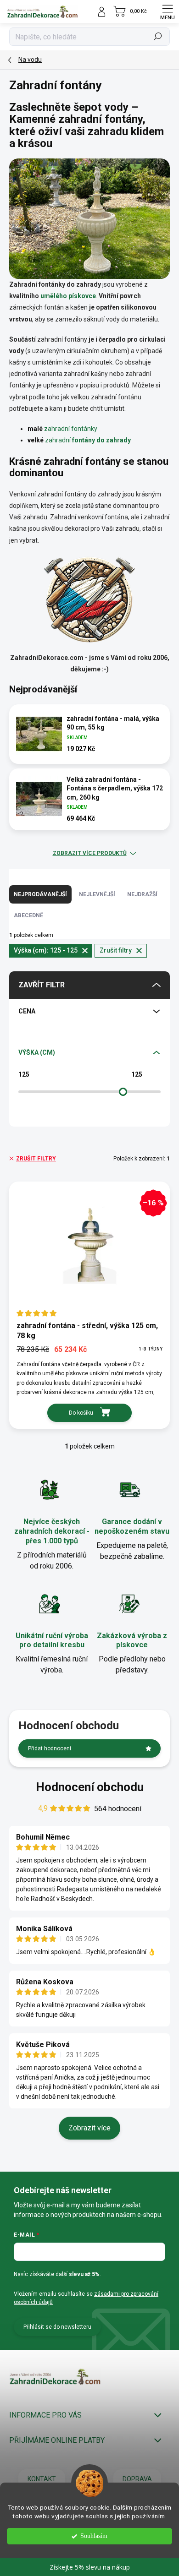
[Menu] (168, 11)
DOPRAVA (137, 2479)
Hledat (158, 37)
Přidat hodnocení (50, 1748)
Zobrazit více (89, 2128)
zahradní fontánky (71, 429)
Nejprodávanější (40, 894)
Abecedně (28, 915)
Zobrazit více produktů (90, 853)
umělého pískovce (68, 296)
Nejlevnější (97, 894)
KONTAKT (42, 2479)
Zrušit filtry (36, 1159)
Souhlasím (94, 2536)
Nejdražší (142, 894)
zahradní (88, 440)
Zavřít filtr (42, 985)
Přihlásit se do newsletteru (57, 2327)
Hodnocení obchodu (90, 1787)
